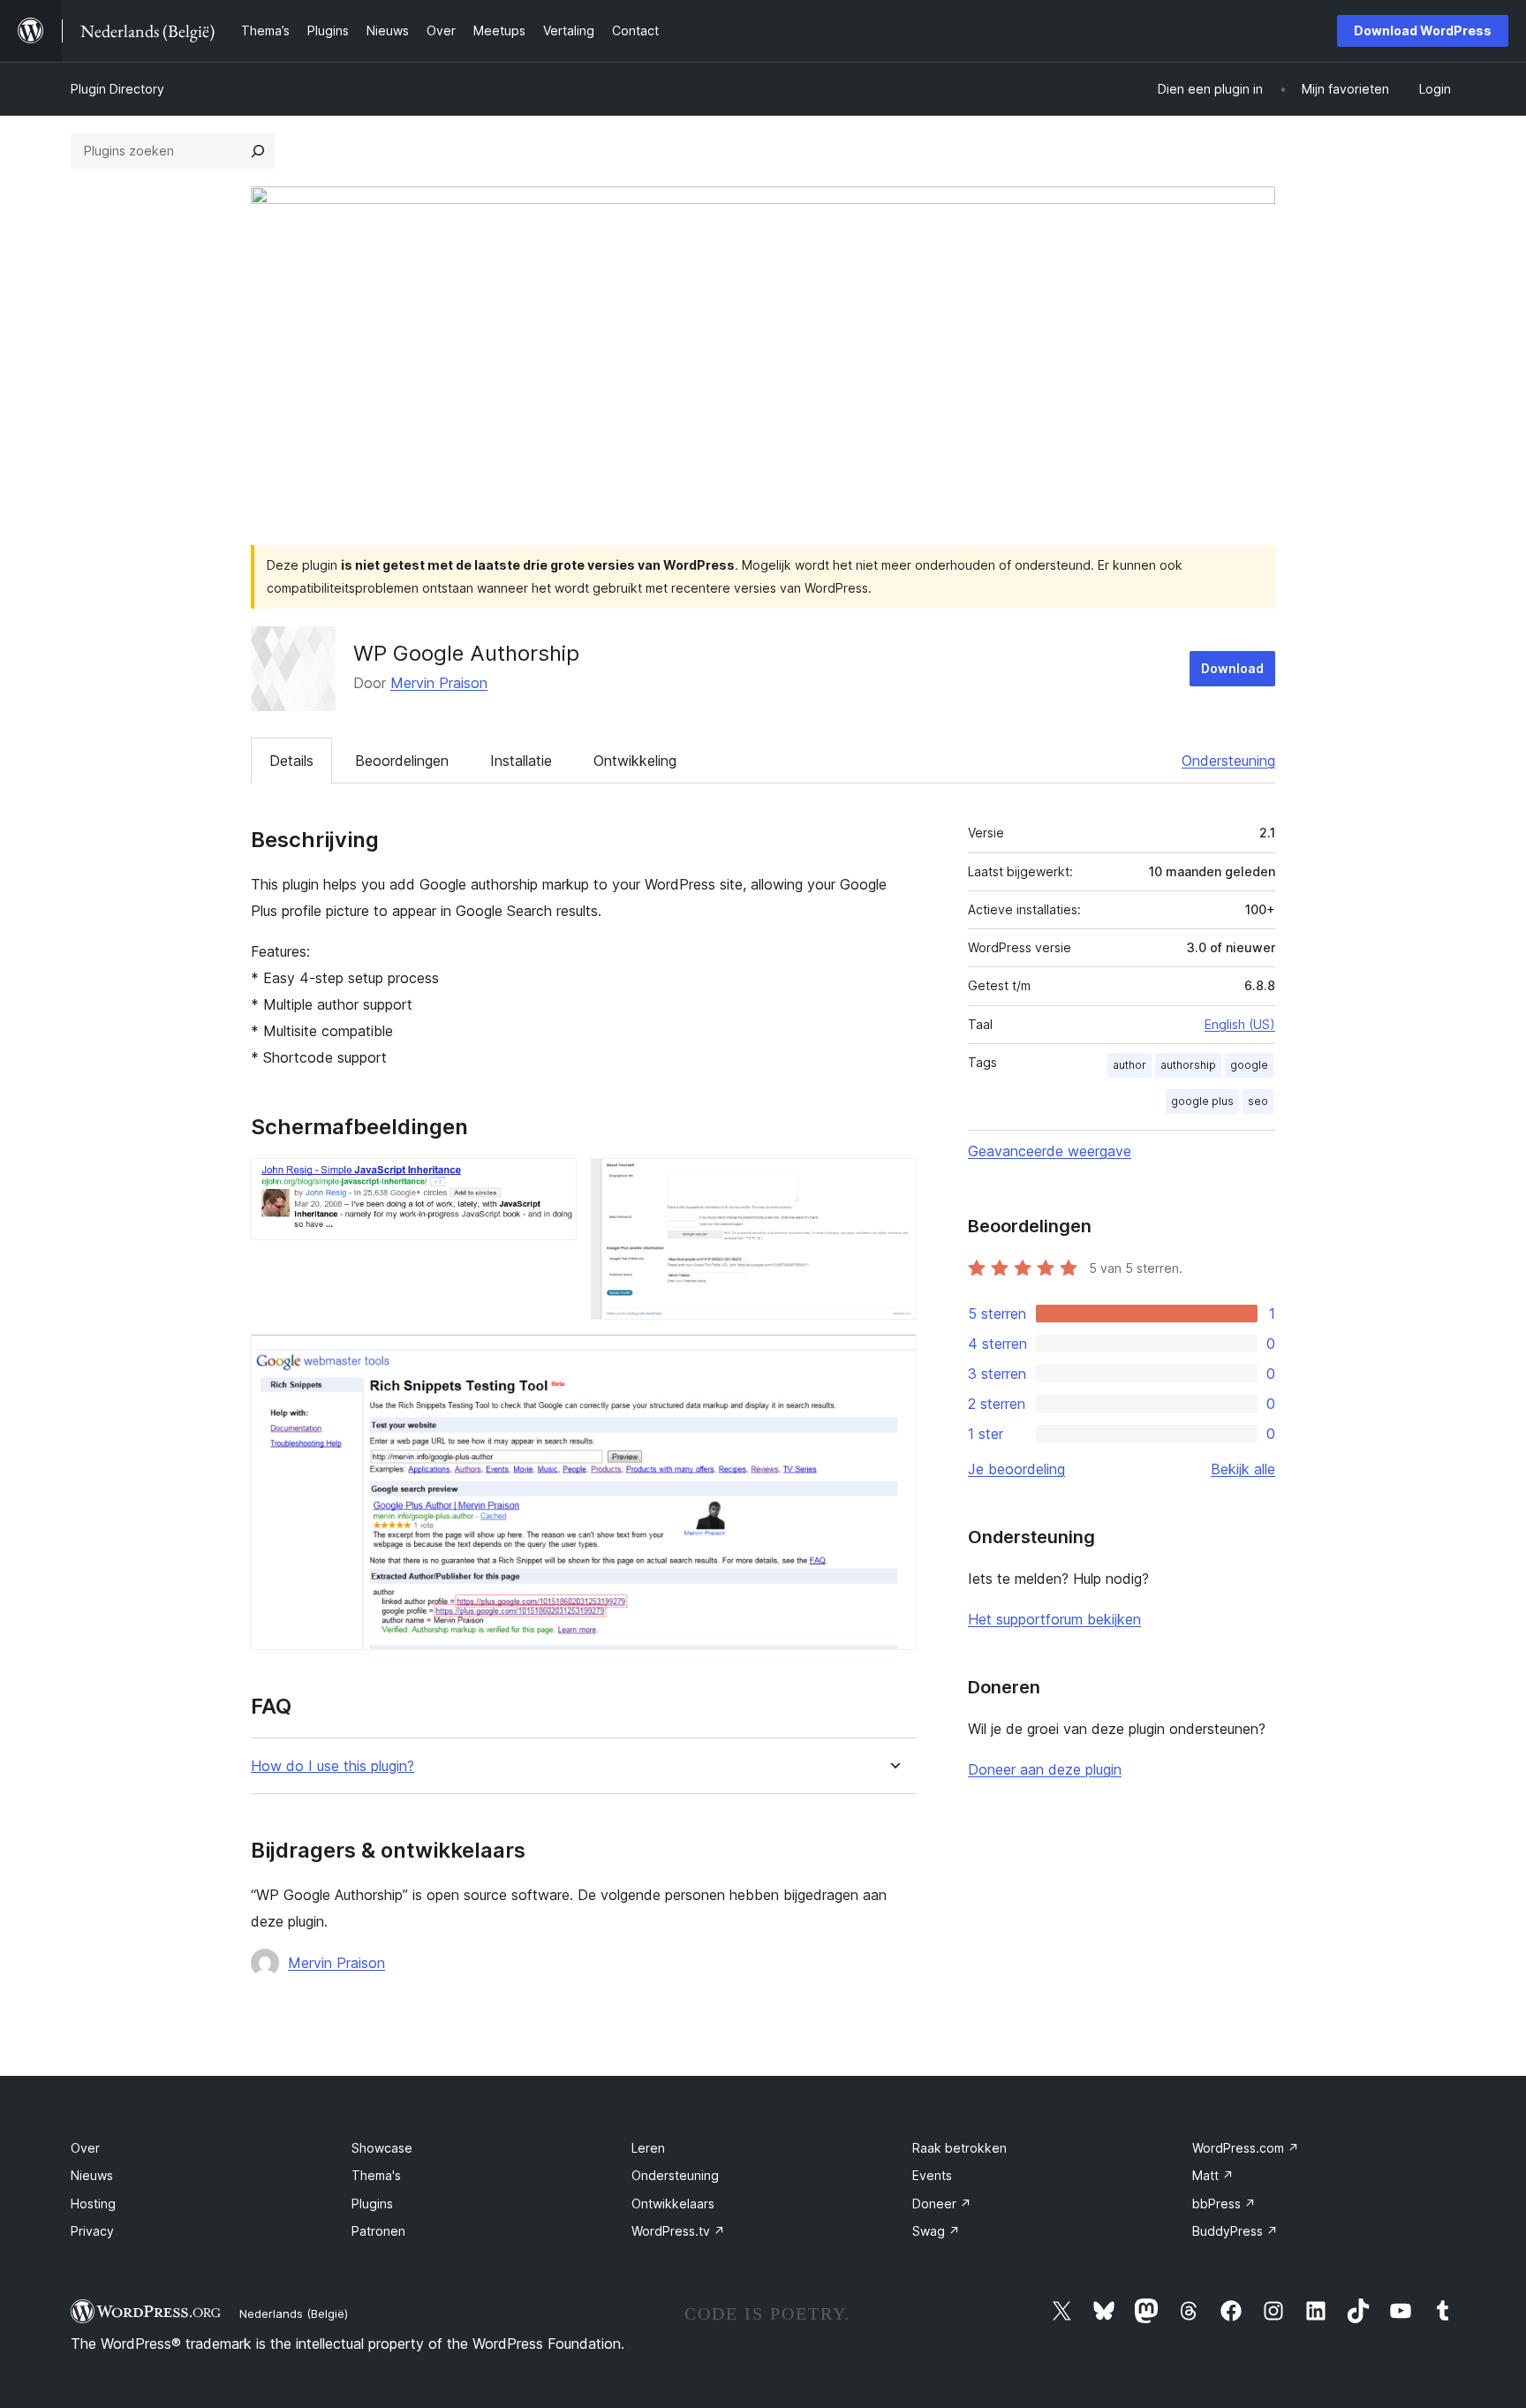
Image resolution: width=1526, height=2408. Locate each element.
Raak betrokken (959, 2148)
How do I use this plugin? (332, 1766)
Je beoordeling (1016, 1469)
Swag (936, 2231)
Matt (1213, 2175)
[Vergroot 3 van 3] (893, 1358)
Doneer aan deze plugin (1045, 1769)
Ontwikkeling (635, 761)
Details (291, 761)
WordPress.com (1246, 2148)
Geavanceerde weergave (1050, 1151)
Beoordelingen (402, 761)
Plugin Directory (117, 89)
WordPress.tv (678, 2231)
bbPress (1224, 2204)
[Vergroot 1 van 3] (553, 1182)
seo (1258, 1101)
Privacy (92, 2231)
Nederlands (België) (294, 2313)
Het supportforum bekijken (1054, 1619)
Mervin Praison (439, 683)
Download (1232, 668)
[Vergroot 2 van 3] (893, 1182)
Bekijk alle (1243, 1469)
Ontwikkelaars (673, 2204)
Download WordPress (1423, 30)
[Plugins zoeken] (258, 151)
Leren (648, 2148)
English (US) (1240, 1024)
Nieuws (92, 2175)
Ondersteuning (1228, 761)
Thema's (376, 2175)
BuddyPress (1235, 2231)
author (1129, 1065)
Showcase (382, 2148)
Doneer (942, 2204)
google (1249, 1065)
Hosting (93, 2204)
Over (85, 2148)
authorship (1188, 1065)
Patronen (378, 2231)
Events (932, 2175)
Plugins (372, 2204)
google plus (1202, 1101)
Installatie (521, 761)
